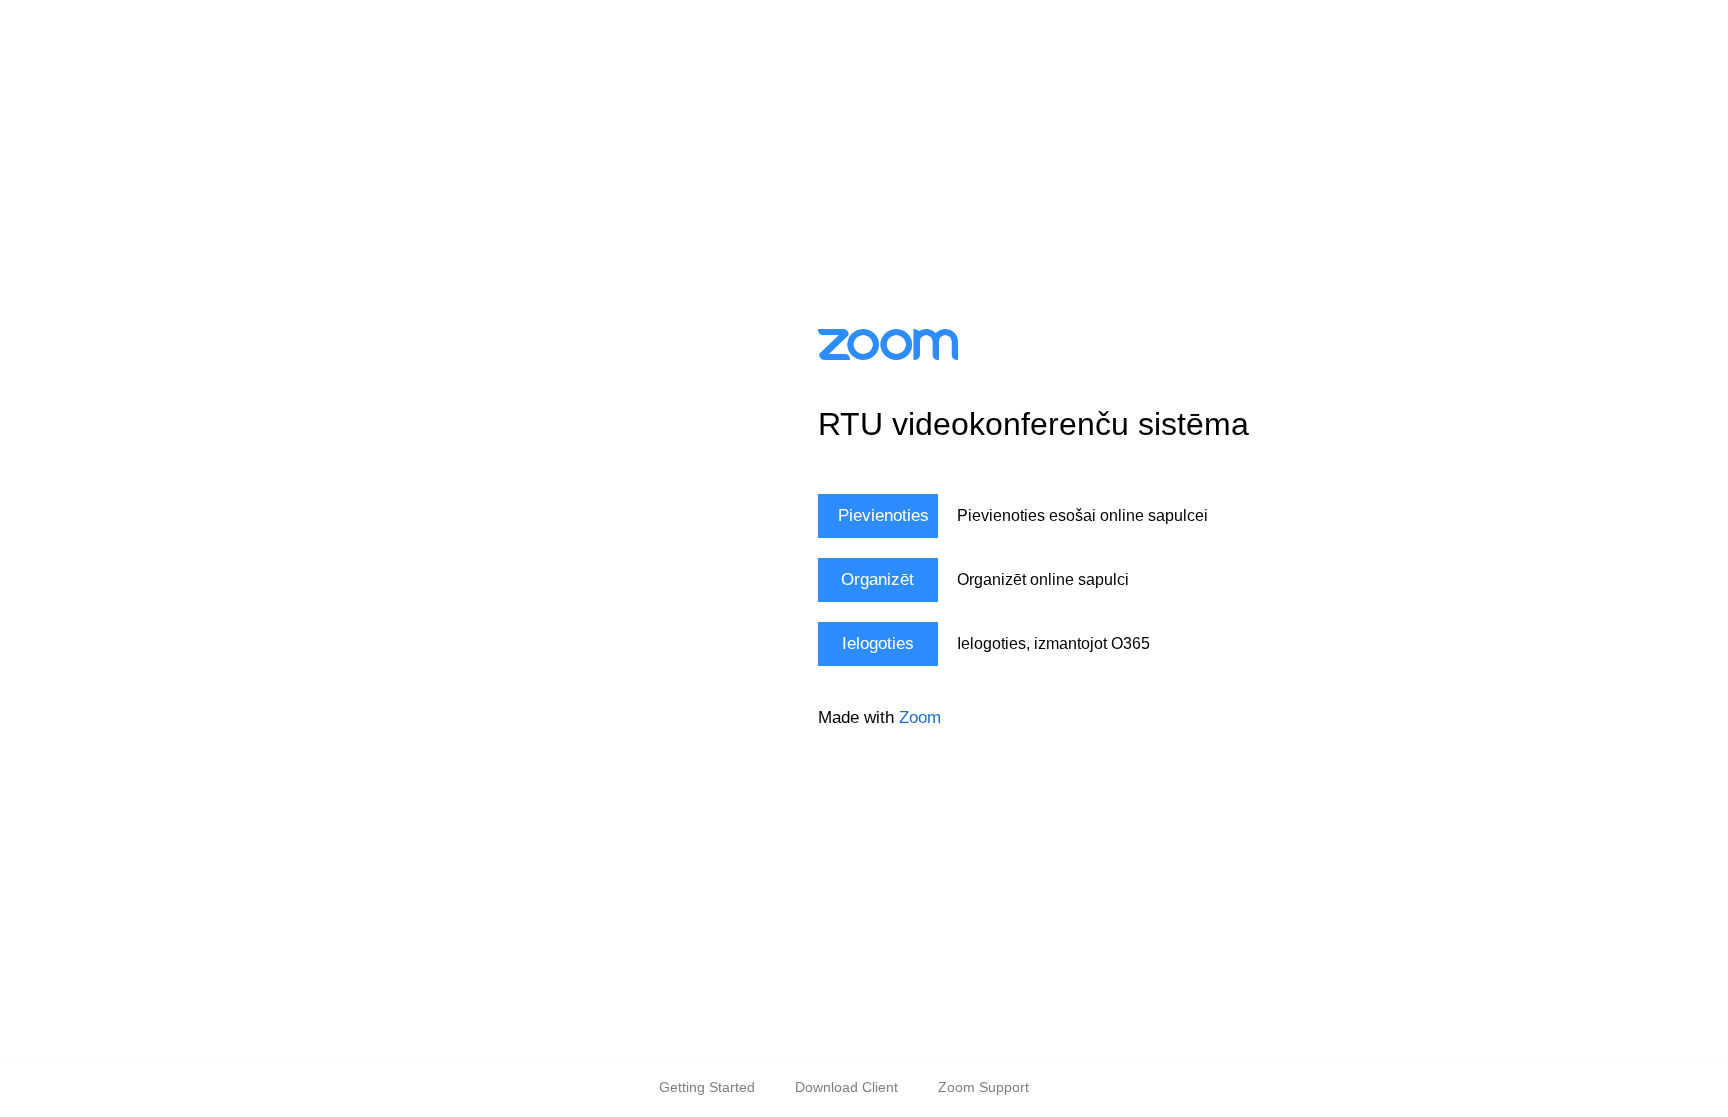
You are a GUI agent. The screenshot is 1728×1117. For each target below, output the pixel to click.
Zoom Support (983, 1087)
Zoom (920, 717)
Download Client (846, 1087)
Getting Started (707, 1087)
